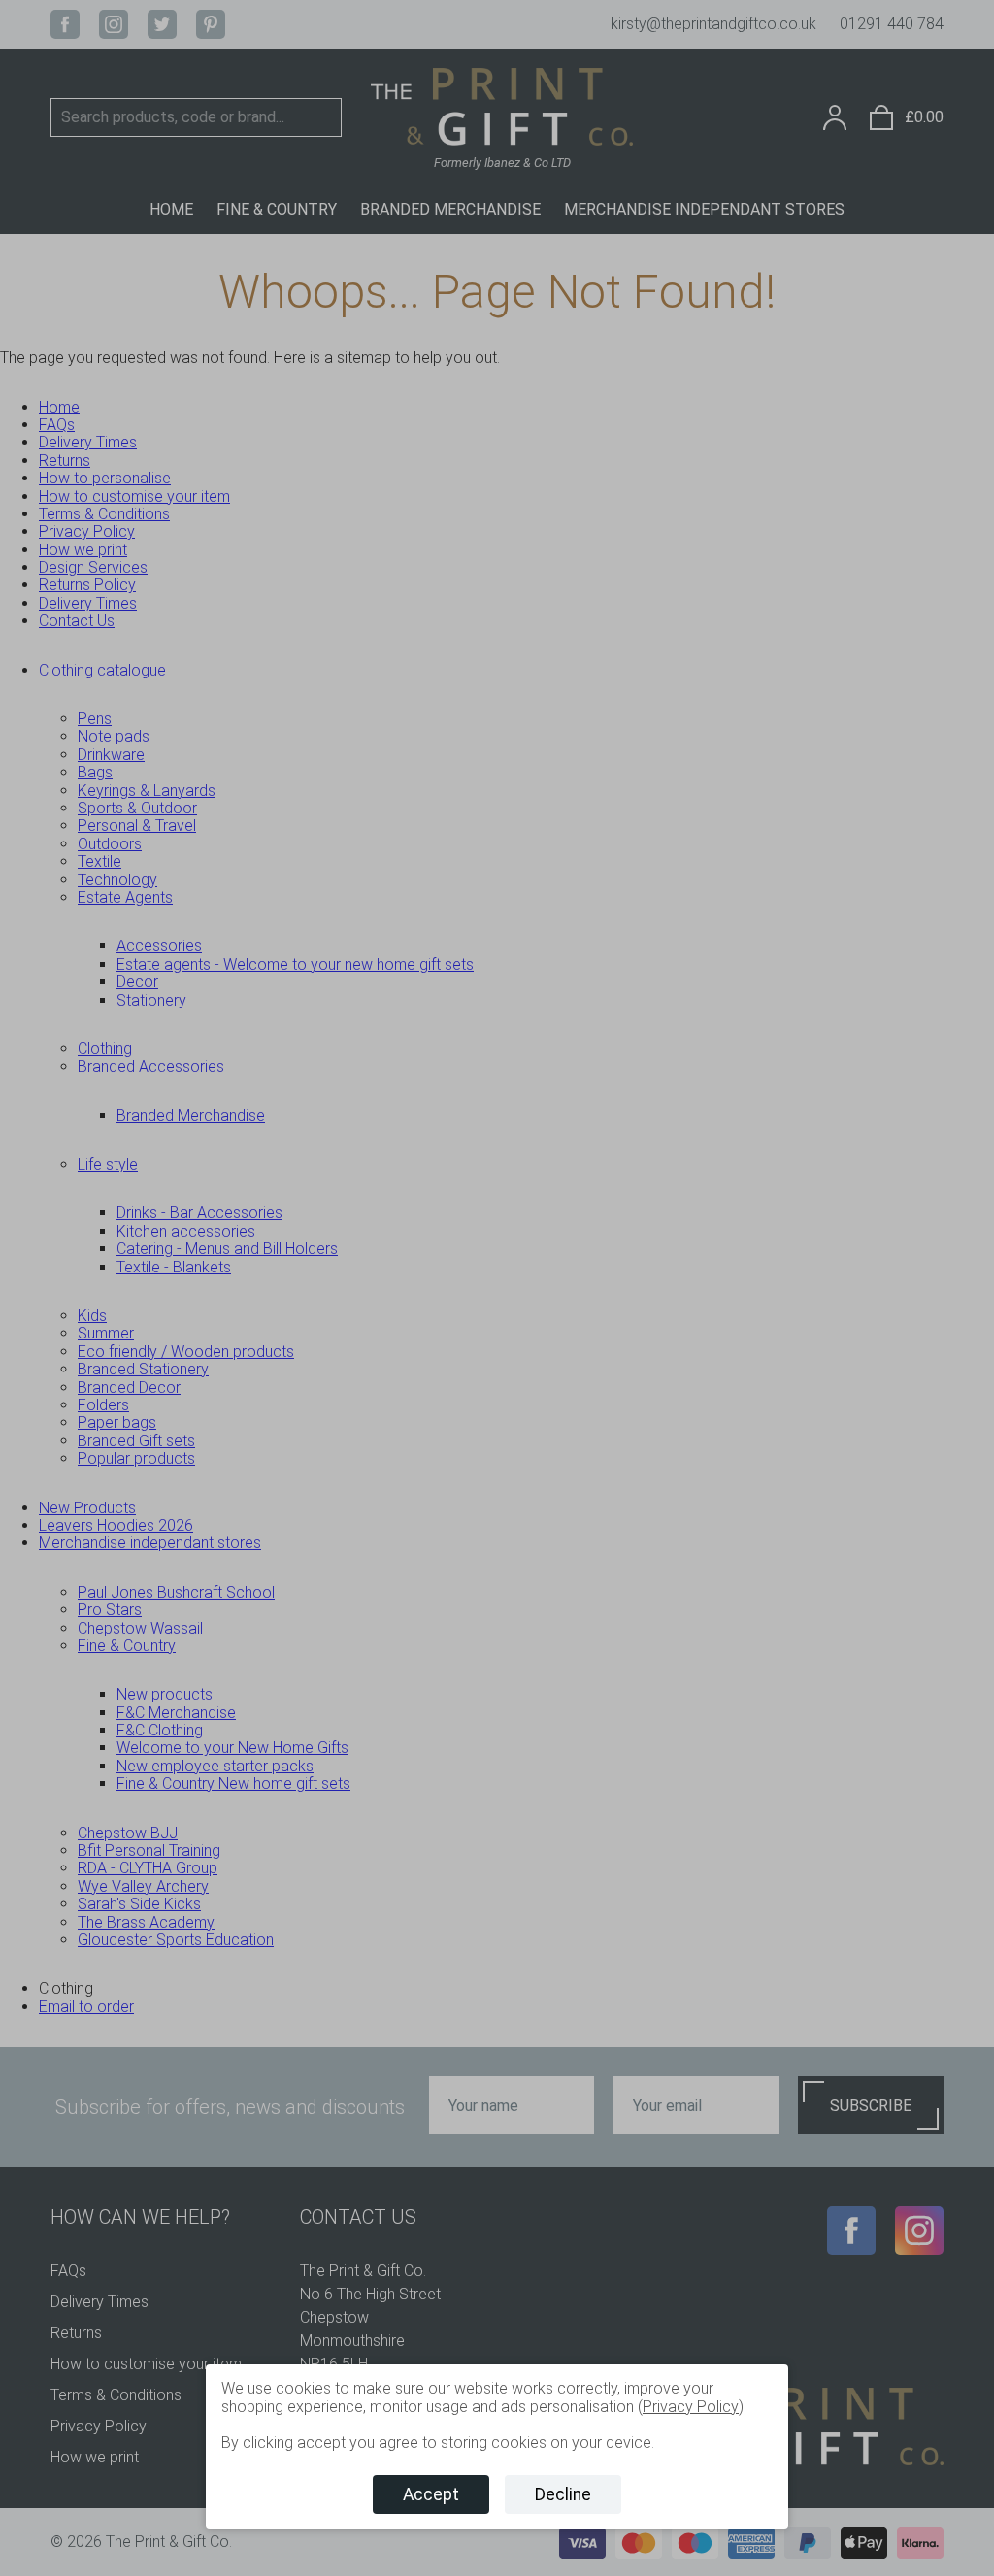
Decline (563, 2494)
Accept (431, 2494)
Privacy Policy (691, 2407)
